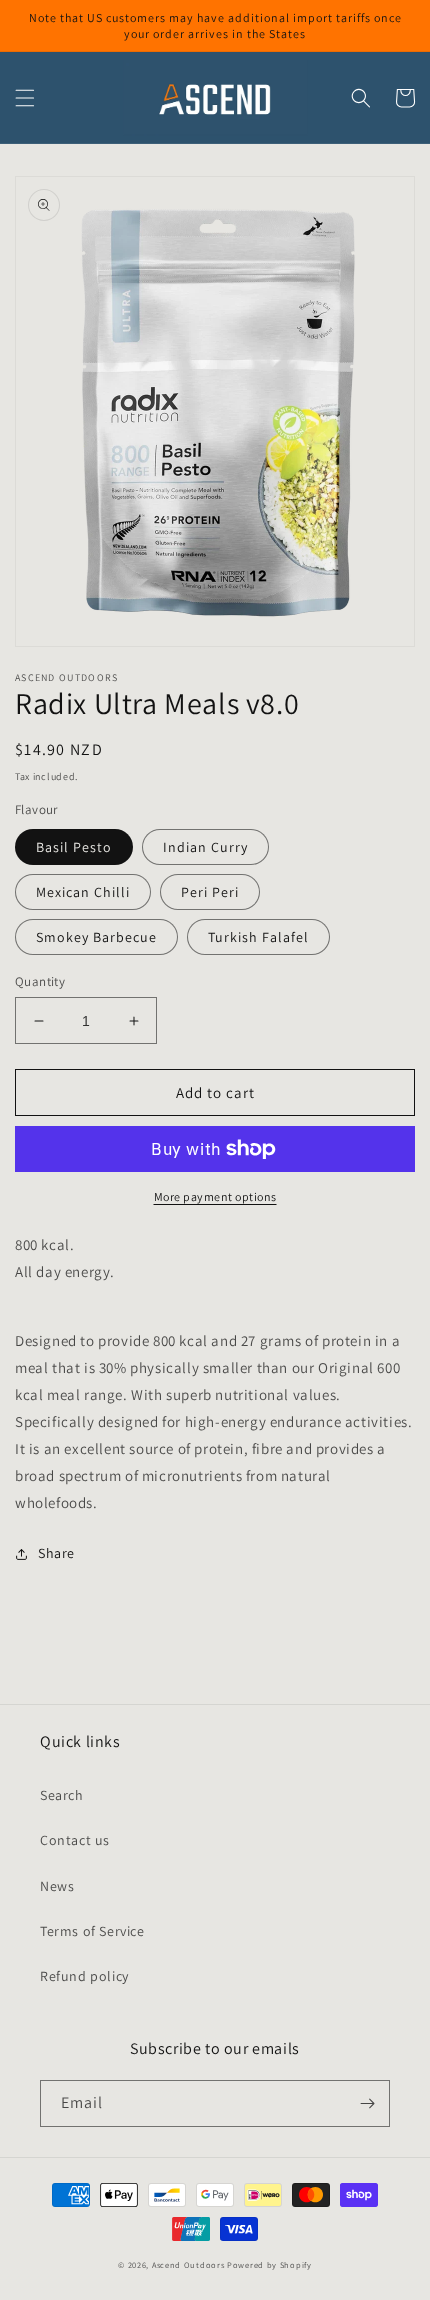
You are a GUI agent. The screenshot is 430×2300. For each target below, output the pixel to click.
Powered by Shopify (269, 2264)
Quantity (40, 981)
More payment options (215, 1196)
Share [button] (56, 1553)
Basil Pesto (74, 847)
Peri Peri (210, 892)
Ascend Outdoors (188, 2264)
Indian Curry (205, 847)
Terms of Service (92, 1931)
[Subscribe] (367, 2103)
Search (62, 1795)
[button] (25, 98)
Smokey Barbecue (96, 937)
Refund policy (84, 1976)
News (57, 1886)
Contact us (75, 1840)
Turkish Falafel (258, 937)
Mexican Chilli (83, 892)
